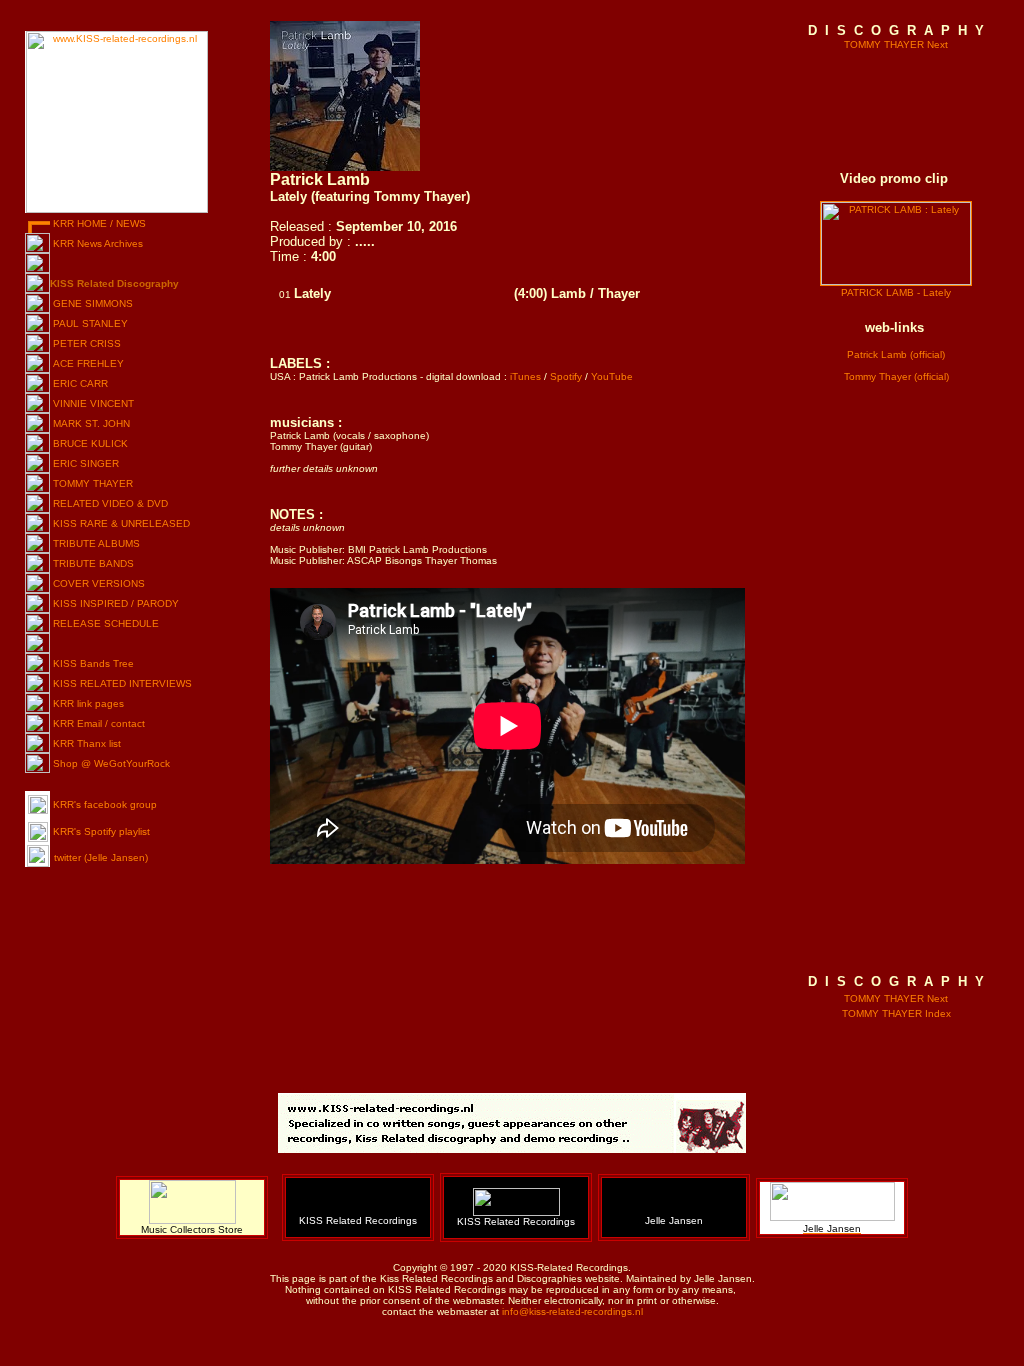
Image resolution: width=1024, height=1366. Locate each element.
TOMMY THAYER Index (896, 1013)
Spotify (566, 376)
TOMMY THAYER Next (896, 44)
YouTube (612, 376)
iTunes (525, 376)
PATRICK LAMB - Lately (896, 292)
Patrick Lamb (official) (896, 354)
